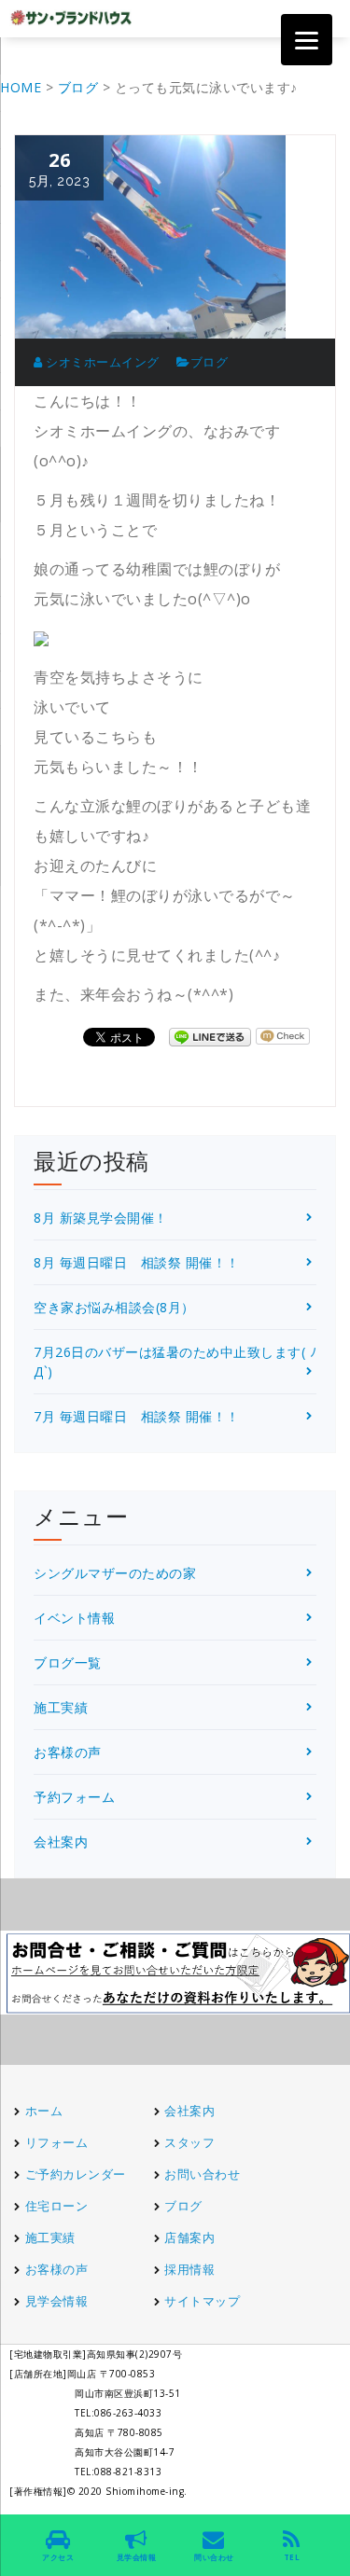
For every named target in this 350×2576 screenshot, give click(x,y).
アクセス (58, 2557)
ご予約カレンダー (76, 2174)
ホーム (44, 2111)
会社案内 (61, 1842)
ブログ (210, 362)
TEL (292, 2557)
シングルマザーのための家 (115, 1573)
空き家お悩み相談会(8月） (114, 1307)
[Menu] (307, 40)
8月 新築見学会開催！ (101, 1218)
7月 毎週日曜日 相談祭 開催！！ (137, 1416)
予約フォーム (74, 1797)
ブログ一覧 (68, 1662)
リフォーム (58, 2142)
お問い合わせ (202, 2174)
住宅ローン (57, 2206)
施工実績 (61, 1707)
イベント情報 (74, 1618)
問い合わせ (214, 2557)
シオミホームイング (101, 362)
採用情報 (189, 2269)
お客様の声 (68, 1752)
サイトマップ (202, 2301)
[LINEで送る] (210, 1036)
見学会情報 (57, 2301)
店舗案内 (189, 2237)
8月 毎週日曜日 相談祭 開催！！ (137, 1262)
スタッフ (189, 2142)
